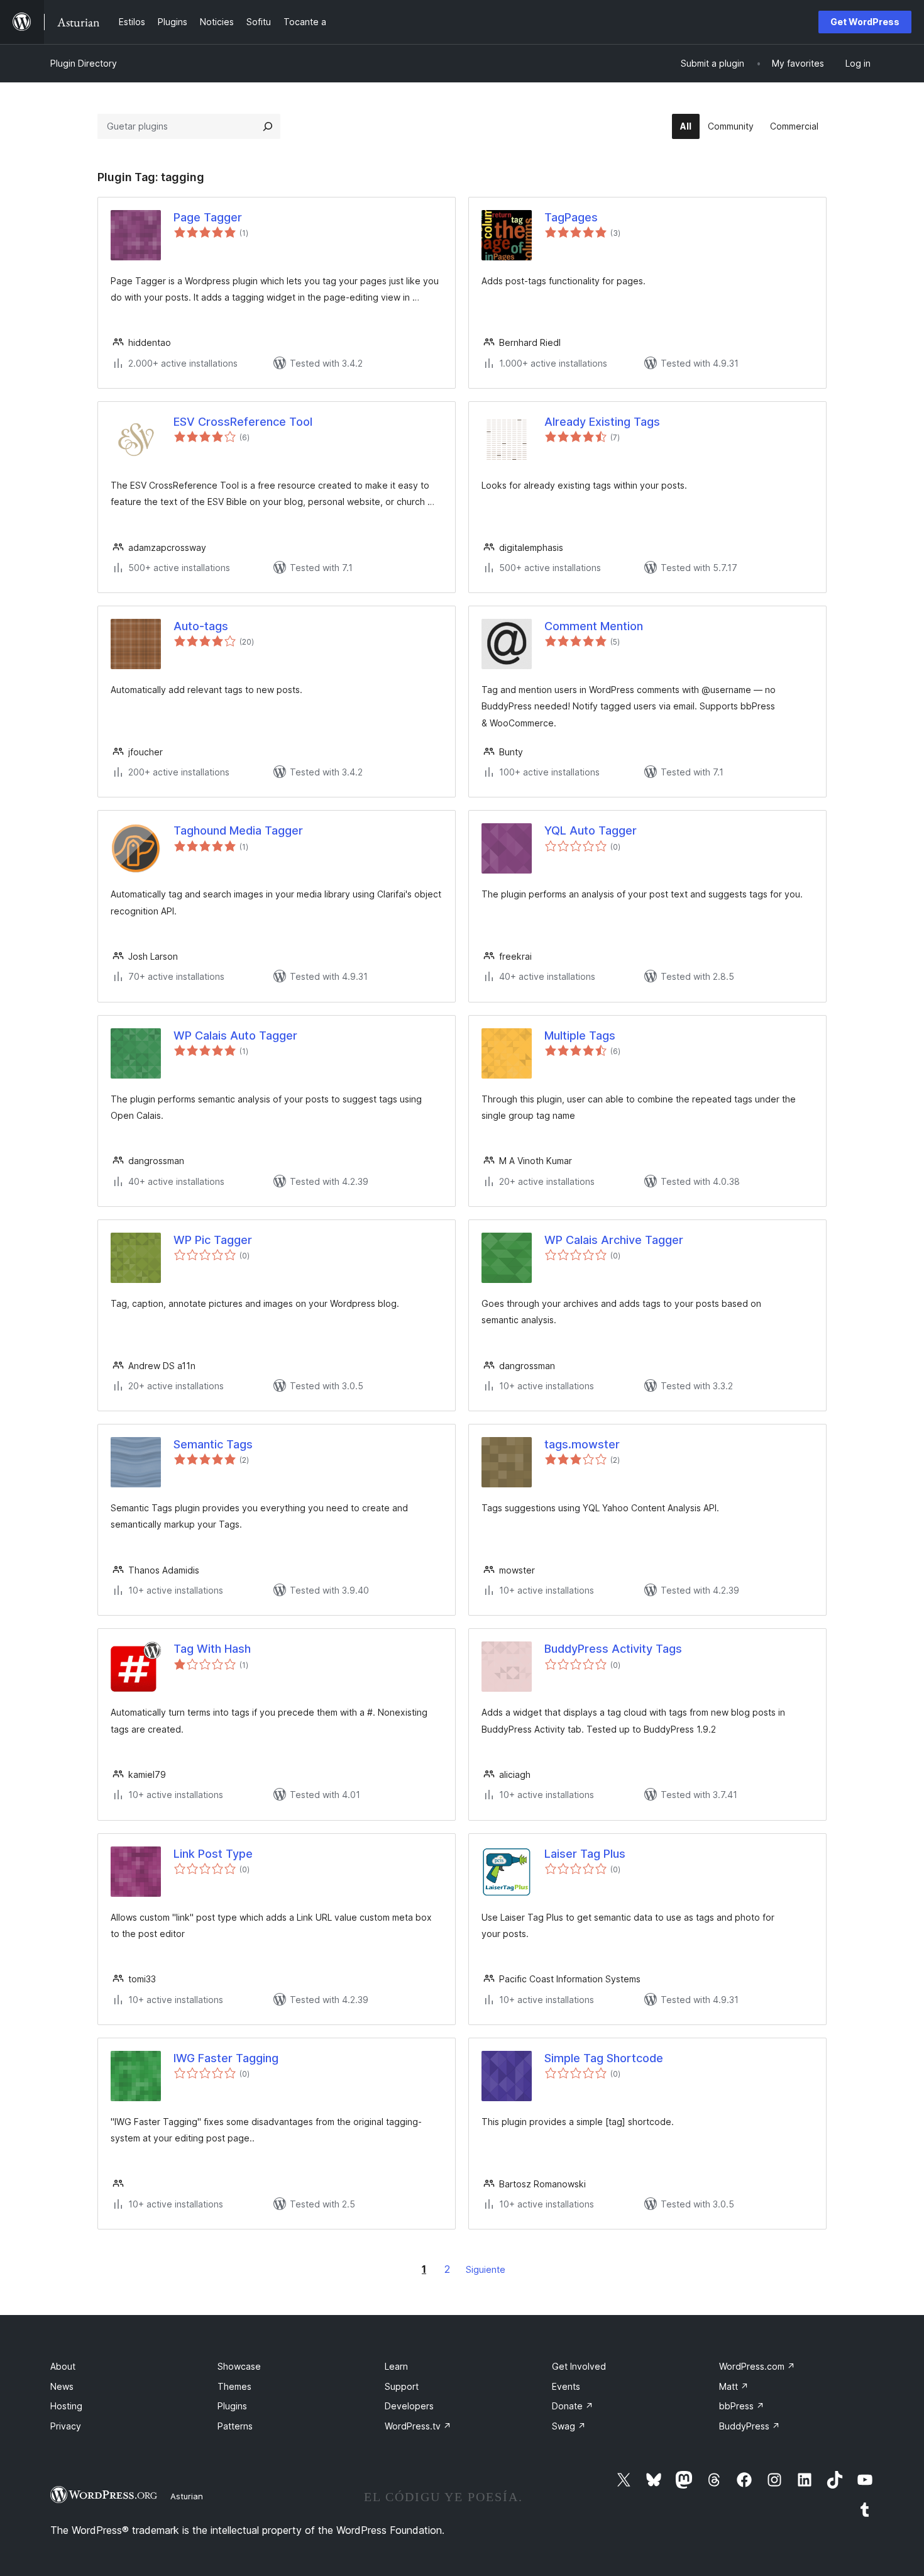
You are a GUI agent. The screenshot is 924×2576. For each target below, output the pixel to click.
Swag (569, 2426)
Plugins (232, 2406)
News (62, 2386)
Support (402, 2386)
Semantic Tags (213, 1444)
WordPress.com (757, 2366)
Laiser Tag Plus (585, 1854)
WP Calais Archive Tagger (614, 1240)
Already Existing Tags (602, 422)
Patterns (235, 2426)
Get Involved (579, 2366)
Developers (409, 2406)
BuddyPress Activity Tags (613, 1649)
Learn (396, 2366)
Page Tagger (208, 217)
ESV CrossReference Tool (243, 422)
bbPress (742, 2406)
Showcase (239, 2366)
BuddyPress (750, 2426)
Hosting (66, 2406)
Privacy (66, 2426)
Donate (573, 2406)
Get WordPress (865, 22)
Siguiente (486, 2269)
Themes (234, 2386)
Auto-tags (201, 626)
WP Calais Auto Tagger (235, 1035)
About (63, 2366)
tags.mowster (582, 1444)
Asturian (187, 2496)
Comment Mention (594, 626)
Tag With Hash (212, 1649)
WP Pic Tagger (213, 1240)
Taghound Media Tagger (238, 830)
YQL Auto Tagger (591, 830)
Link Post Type (213, 1854)
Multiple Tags (580, 1035)
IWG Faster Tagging (226, 2058)
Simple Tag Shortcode (604, 2058)
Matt (734, 2386)
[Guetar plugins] (268, 126)
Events (566, 2386)
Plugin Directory (84, 63)
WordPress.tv (418, 2426)
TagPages (571, 217)
